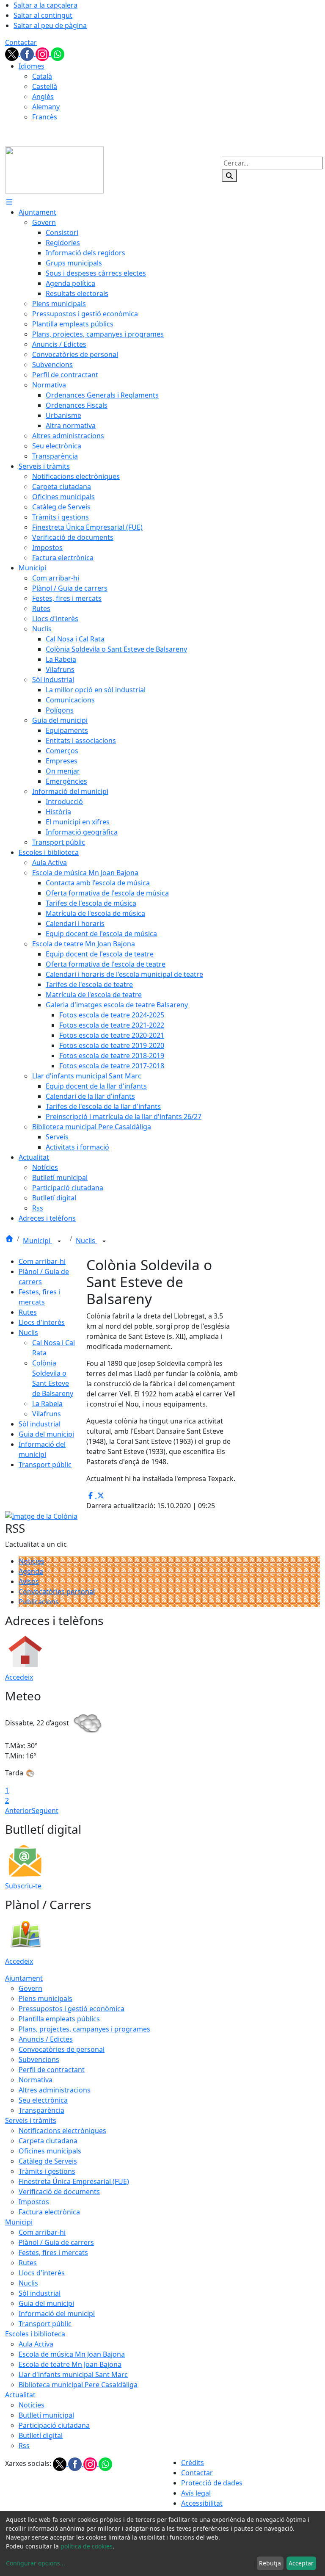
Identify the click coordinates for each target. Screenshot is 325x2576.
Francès (45, 117)
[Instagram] (43, 53)
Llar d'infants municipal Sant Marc (73, 2374)
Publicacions (39, 1602)
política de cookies (87, 2546)
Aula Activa (36, 2344)
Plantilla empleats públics (59, 2019)
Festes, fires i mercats (53, 2253)
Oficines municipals (50, 2151)
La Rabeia (47, 1404)
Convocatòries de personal (62, 2049)
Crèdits (193, 2463)
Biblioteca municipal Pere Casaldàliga (78, 2385)
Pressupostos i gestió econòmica (72, 2009)
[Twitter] (13, 53)
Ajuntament (24, 1978)
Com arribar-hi (42, 1261)
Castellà (45, 86)
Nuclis (86, 1241)
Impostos (34, 2202)
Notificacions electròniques (62, 2131)
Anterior (18, 1810)
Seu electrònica (43, 2100)
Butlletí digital (41, 2435)
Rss (24, 2446)
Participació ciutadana (54, 2425)
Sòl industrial (40, 1424)
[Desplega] (59, 1241)
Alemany (46, 107)
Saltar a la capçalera (45, 5)
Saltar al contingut (43, 15)
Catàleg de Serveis (48, 2161)
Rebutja (270, 2563)
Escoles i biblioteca (35, 2334)
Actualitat (20, 2395)
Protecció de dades (212, 2483)
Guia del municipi (46, 1434)
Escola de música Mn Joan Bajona (72, 2354)
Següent (45, 1810)
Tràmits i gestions (47, 2171)
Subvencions (39, 2059)
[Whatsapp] (58, 53)
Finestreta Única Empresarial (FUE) (74, 2181)
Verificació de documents (59, 2192)
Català (42, 76)
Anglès (43, 97)
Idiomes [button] (32, 66)
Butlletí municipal (46, 2415)
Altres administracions (55, 2090)
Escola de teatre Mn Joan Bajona (70, 2364)
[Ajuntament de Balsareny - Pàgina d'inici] (54, 169)
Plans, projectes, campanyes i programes (84, 2029)
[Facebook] (28, 53)
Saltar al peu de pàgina (50, 25)
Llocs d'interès (42, 1322)
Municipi (37, 1241)
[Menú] (9, 202)
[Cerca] (229, 176)
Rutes (28, 1312)
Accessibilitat (202, 2503)
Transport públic (45, 1465)
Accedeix (19, 1677)
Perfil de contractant (52, 2070)
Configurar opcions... (36, 2563)
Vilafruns (47, 1414)
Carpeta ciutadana (48, 2141)
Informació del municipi (57, 2313)
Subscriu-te (23, 1886)
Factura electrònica (49, 2212)
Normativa (36, 2080)
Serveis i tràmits (31, 2120)
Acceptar (301, 2563)
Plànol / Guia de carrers (56, 2242)
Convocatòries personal (57, 1592)
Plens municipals (45, 1998)
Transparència (41, 2110)
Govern (30, 1988)
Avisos (29, 1581)
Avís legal (196, 2493)
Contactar (21, 42)
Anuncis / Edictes (46, 2039)
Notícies (32, 1561)
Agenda (31, 1571)
